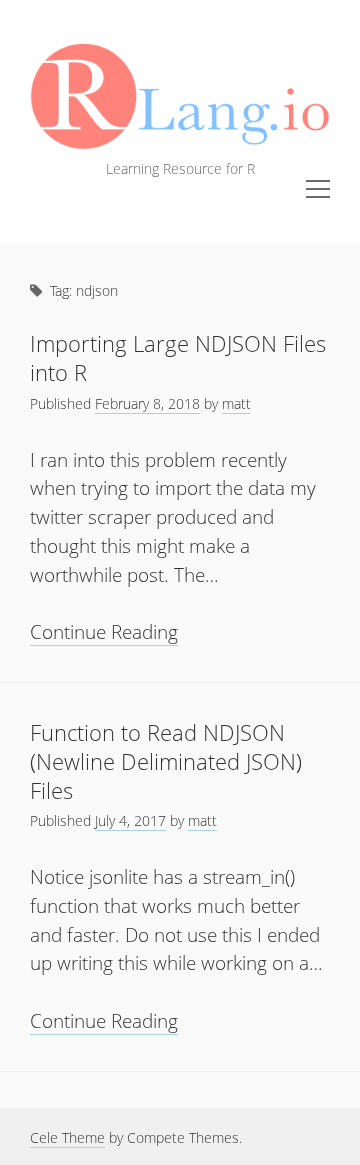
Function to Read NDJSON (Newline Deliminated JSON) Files (166, 761)
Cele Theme (67, 1137)
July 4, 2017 (130, 820)
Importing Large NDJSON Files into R (178, 358)
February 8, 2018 (147, 403)
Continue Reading (104, 632)
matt (236, 403)
